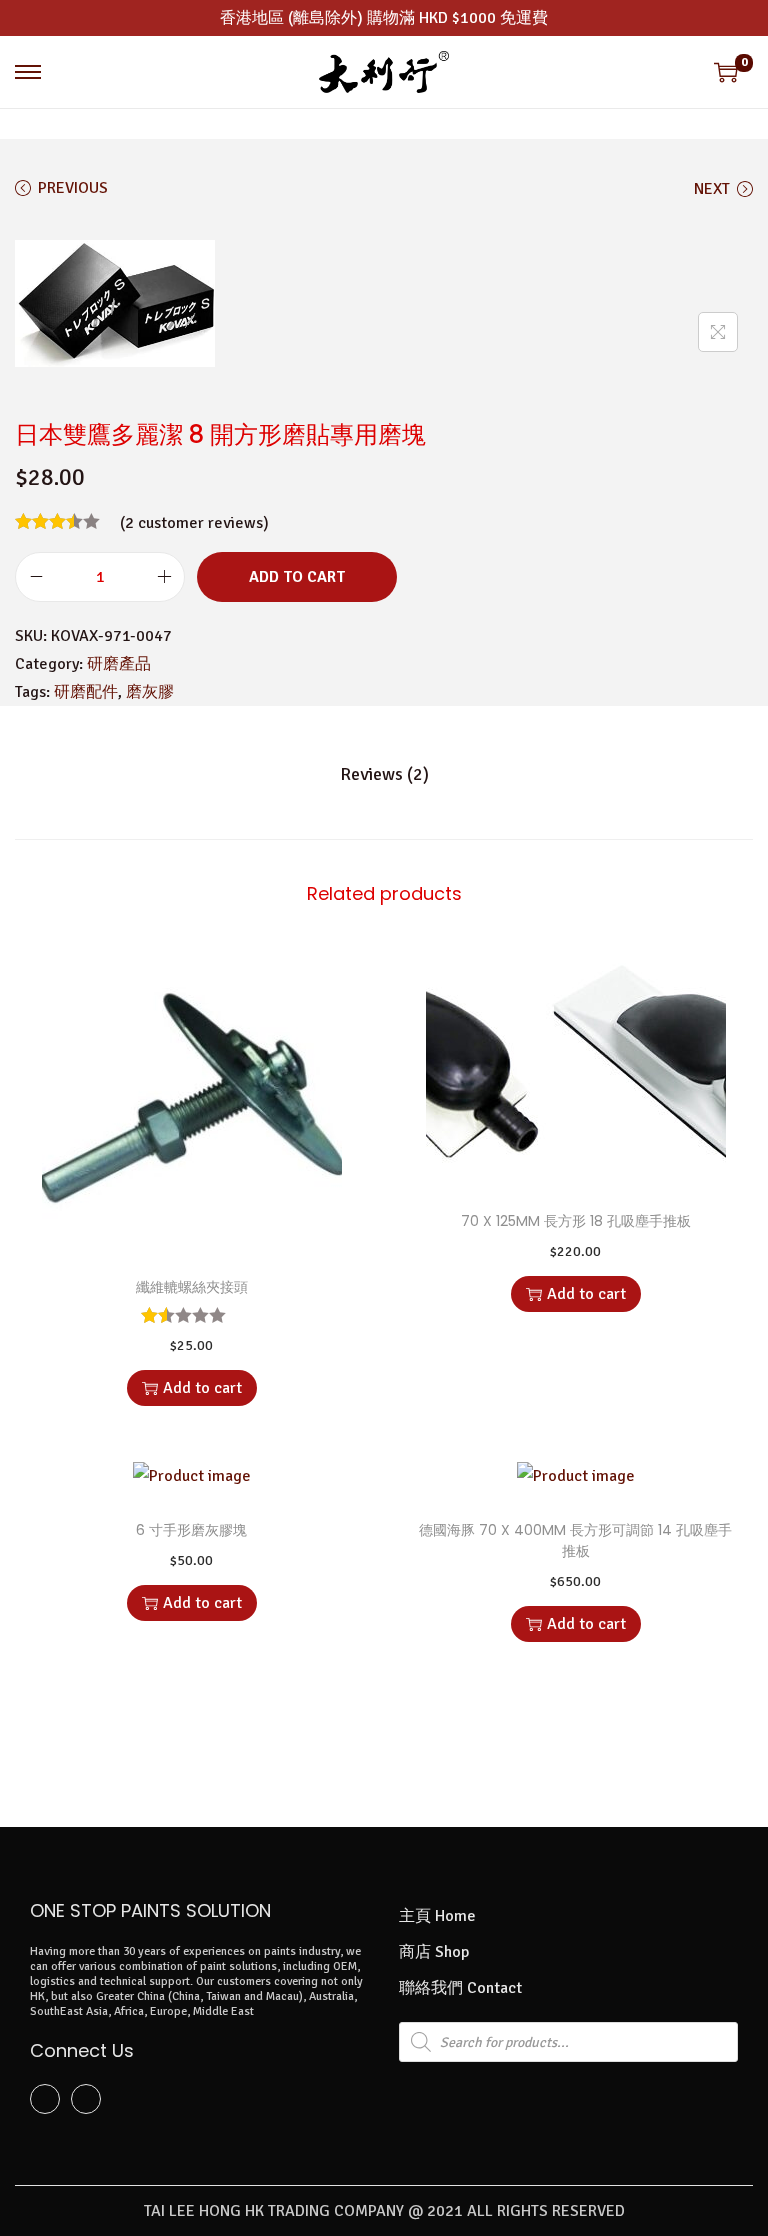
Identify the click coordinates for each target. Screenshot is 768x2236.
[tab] (384, 774)
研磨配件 (86, 692)
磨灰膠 (150, 692)
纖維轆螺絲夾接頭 (192, 1287)
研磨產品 (119, 664)
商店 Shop (434, 1952)
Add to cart (297, 577)
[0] (726, 72)
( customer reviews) (194, 523)
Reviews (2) (384, 774)
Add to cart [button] (202, 1388)
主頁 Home (437, 1916)
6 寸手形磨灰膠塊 (191, 1530)
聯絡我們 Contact (460, 1988)
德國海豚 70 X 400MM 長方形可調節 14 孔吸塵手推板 (575, 1540)
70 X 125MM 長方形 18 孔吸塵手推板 (576, 1221)
